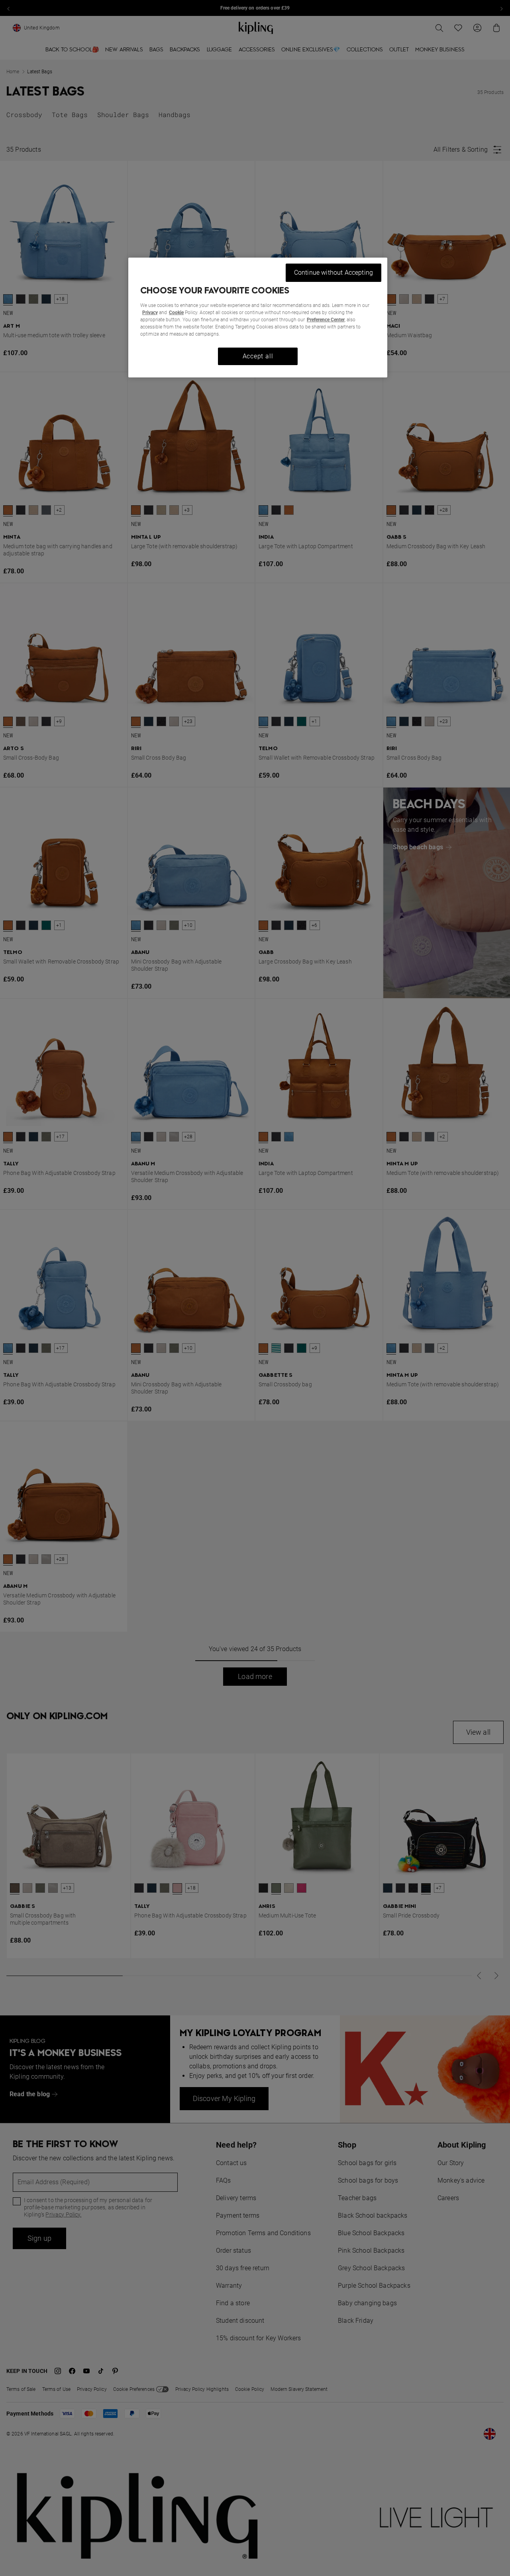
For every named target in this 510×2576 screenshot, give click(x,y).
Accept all (258, 356)
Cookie (176, 313)
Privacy (150, 313)
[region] (258, 318)
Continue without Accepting (333, 273)
